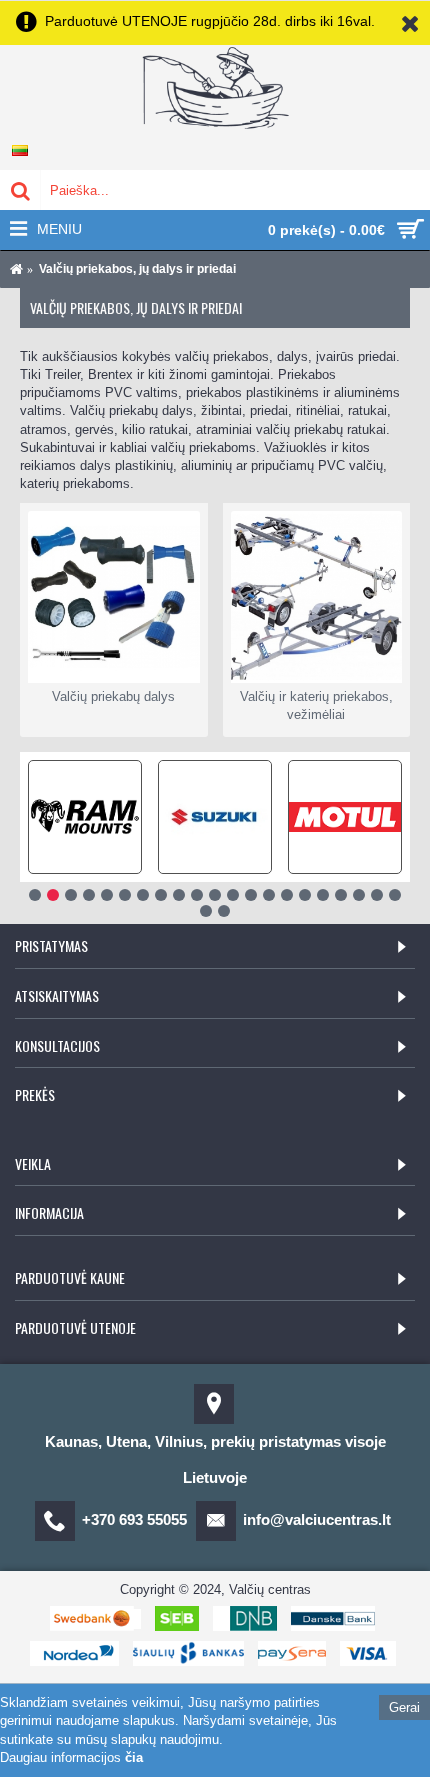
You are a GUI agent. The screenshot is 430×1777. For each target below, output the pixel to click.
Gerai (404, 1707)
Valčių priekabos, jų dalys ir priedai (137, 269)
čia (134, 1757)
